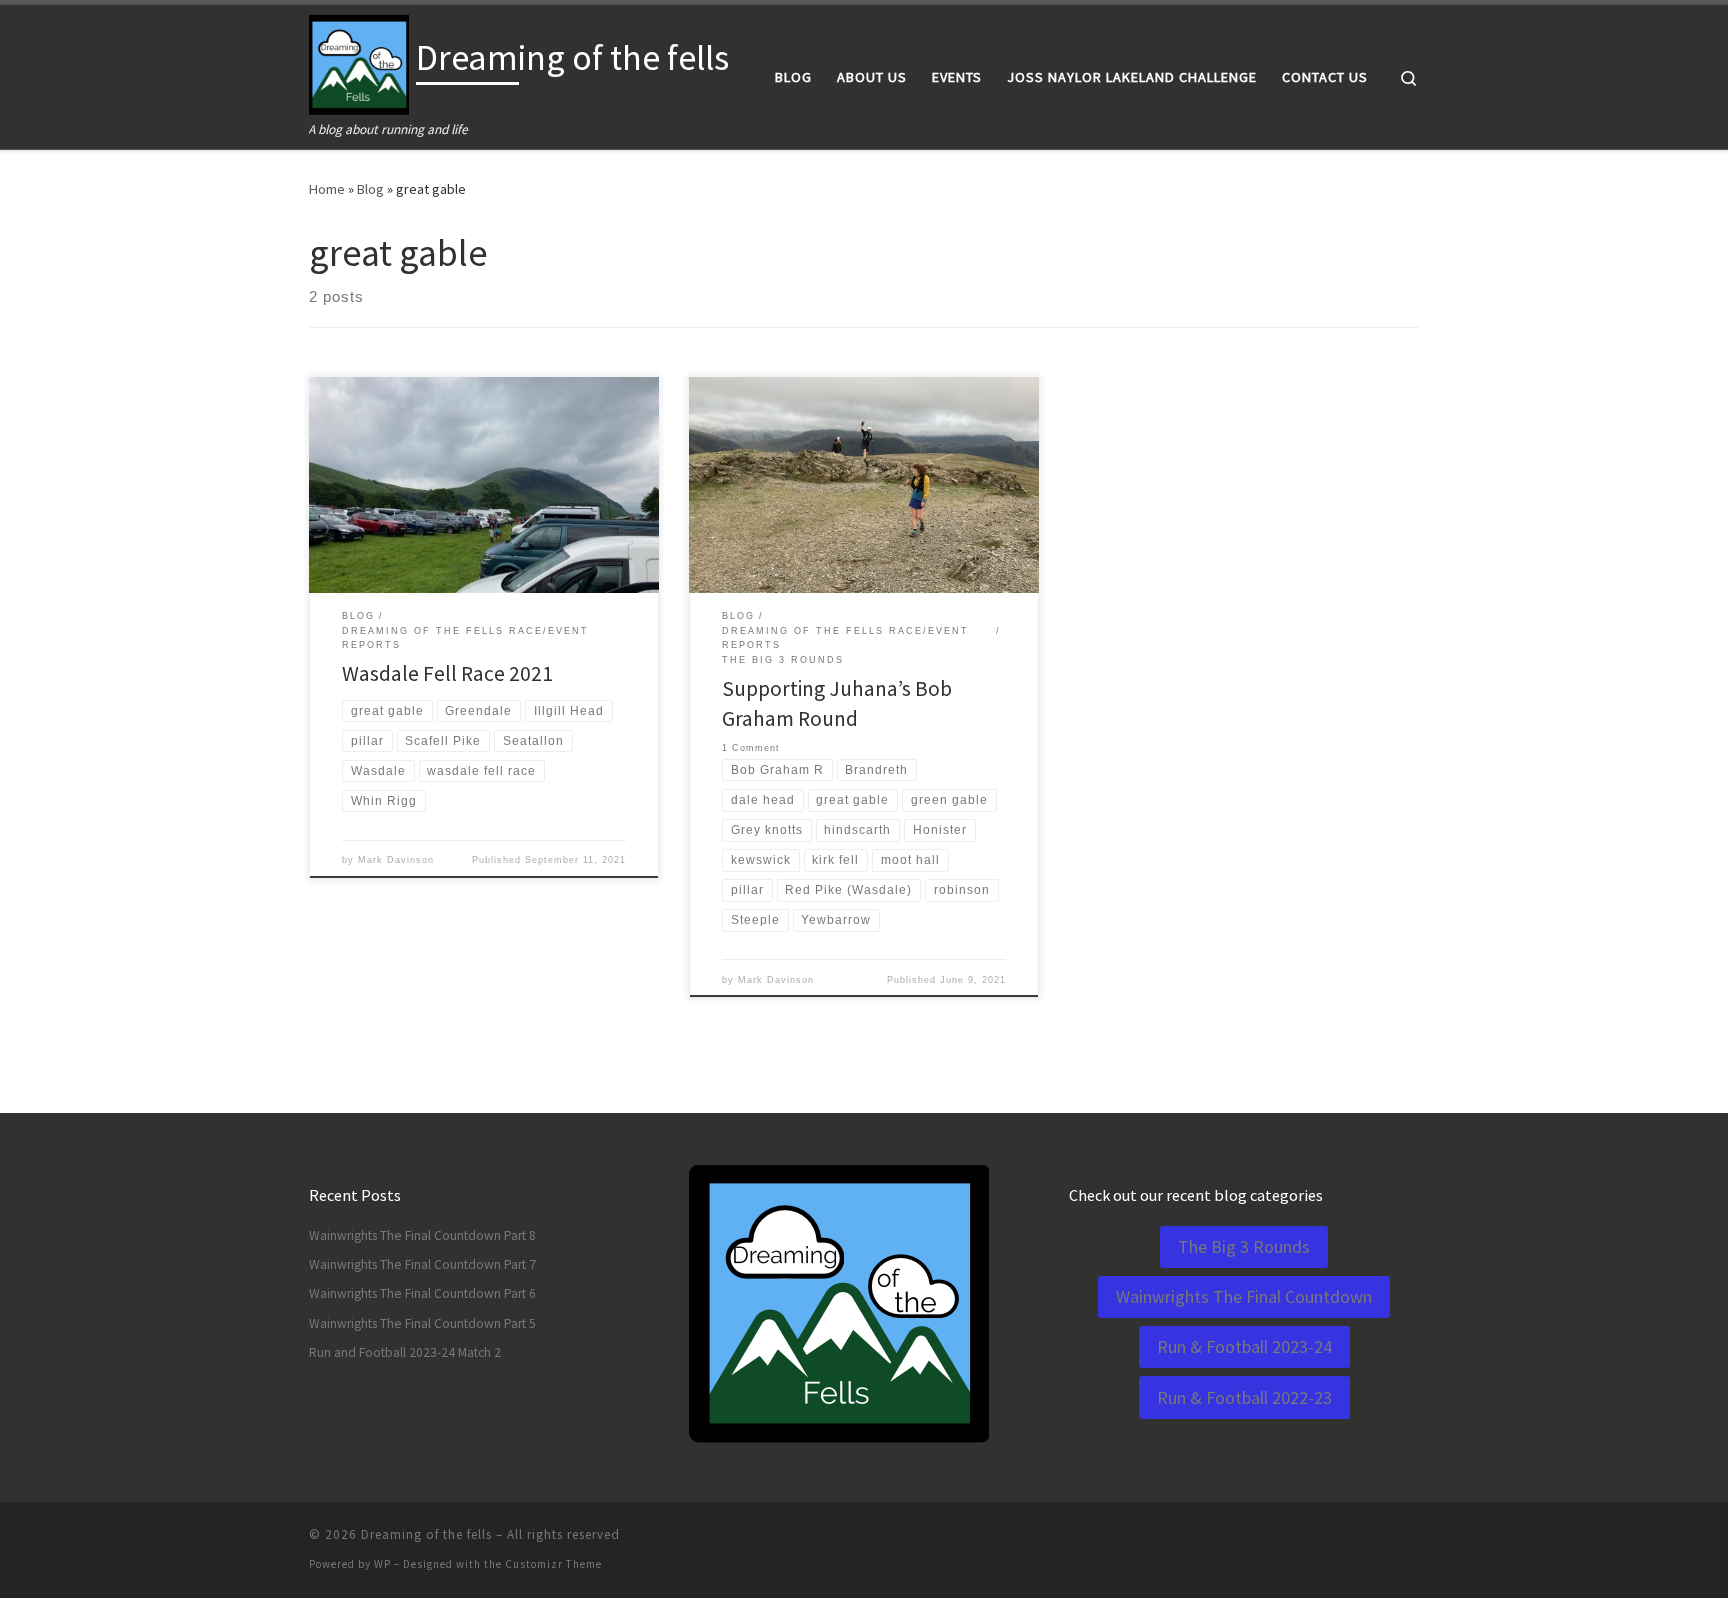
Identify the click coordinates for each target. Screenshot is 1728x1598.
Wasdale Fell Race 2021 (447, 673)
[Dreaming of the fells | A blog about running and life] (359, 61)
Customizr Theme (553, 1564)
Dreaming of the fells (426, 1534)
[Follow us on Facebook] (1329, 1540)
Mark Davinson (396, 860)
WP (382, 1564)
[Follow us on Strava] (1357, 1540)
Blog (370, 189)
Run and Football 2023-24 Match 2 (405, 1352)
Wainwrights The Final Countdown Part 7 (422, 1264)
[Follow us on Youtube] (1413, 1540)
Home (327, 189)
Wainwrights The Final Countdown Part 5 (422, 1323)
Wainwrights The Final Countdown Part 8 (422, 1235)
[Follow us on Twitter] (1385, 1540)
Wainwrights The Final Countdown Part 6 (422, 1293)
